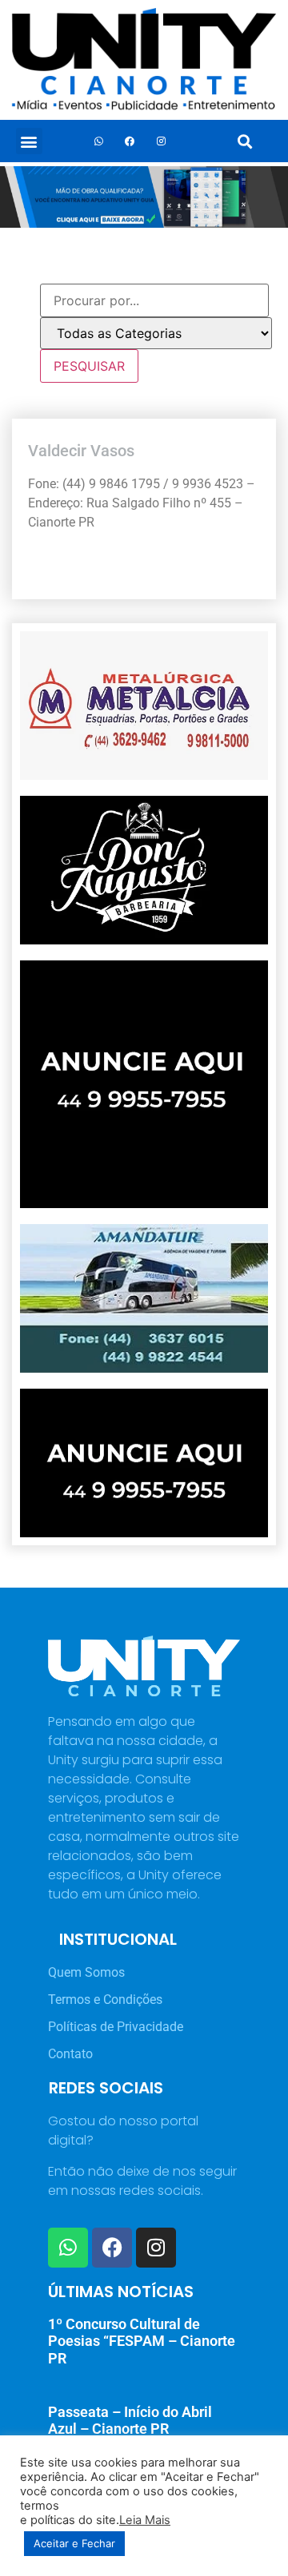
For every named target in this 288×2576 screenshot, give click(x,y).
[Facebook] (130, 141)
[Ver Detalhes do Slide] (144, 197)
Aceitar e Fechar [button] (74, 2543)
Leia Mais (145, 2520)
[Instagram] (161, 141)
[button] (29, 141)
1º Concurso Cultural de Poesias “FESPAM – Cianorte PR (142, 2341)
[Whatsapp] (98, 141)
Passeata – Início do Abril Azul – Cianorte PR (130, 2421)
